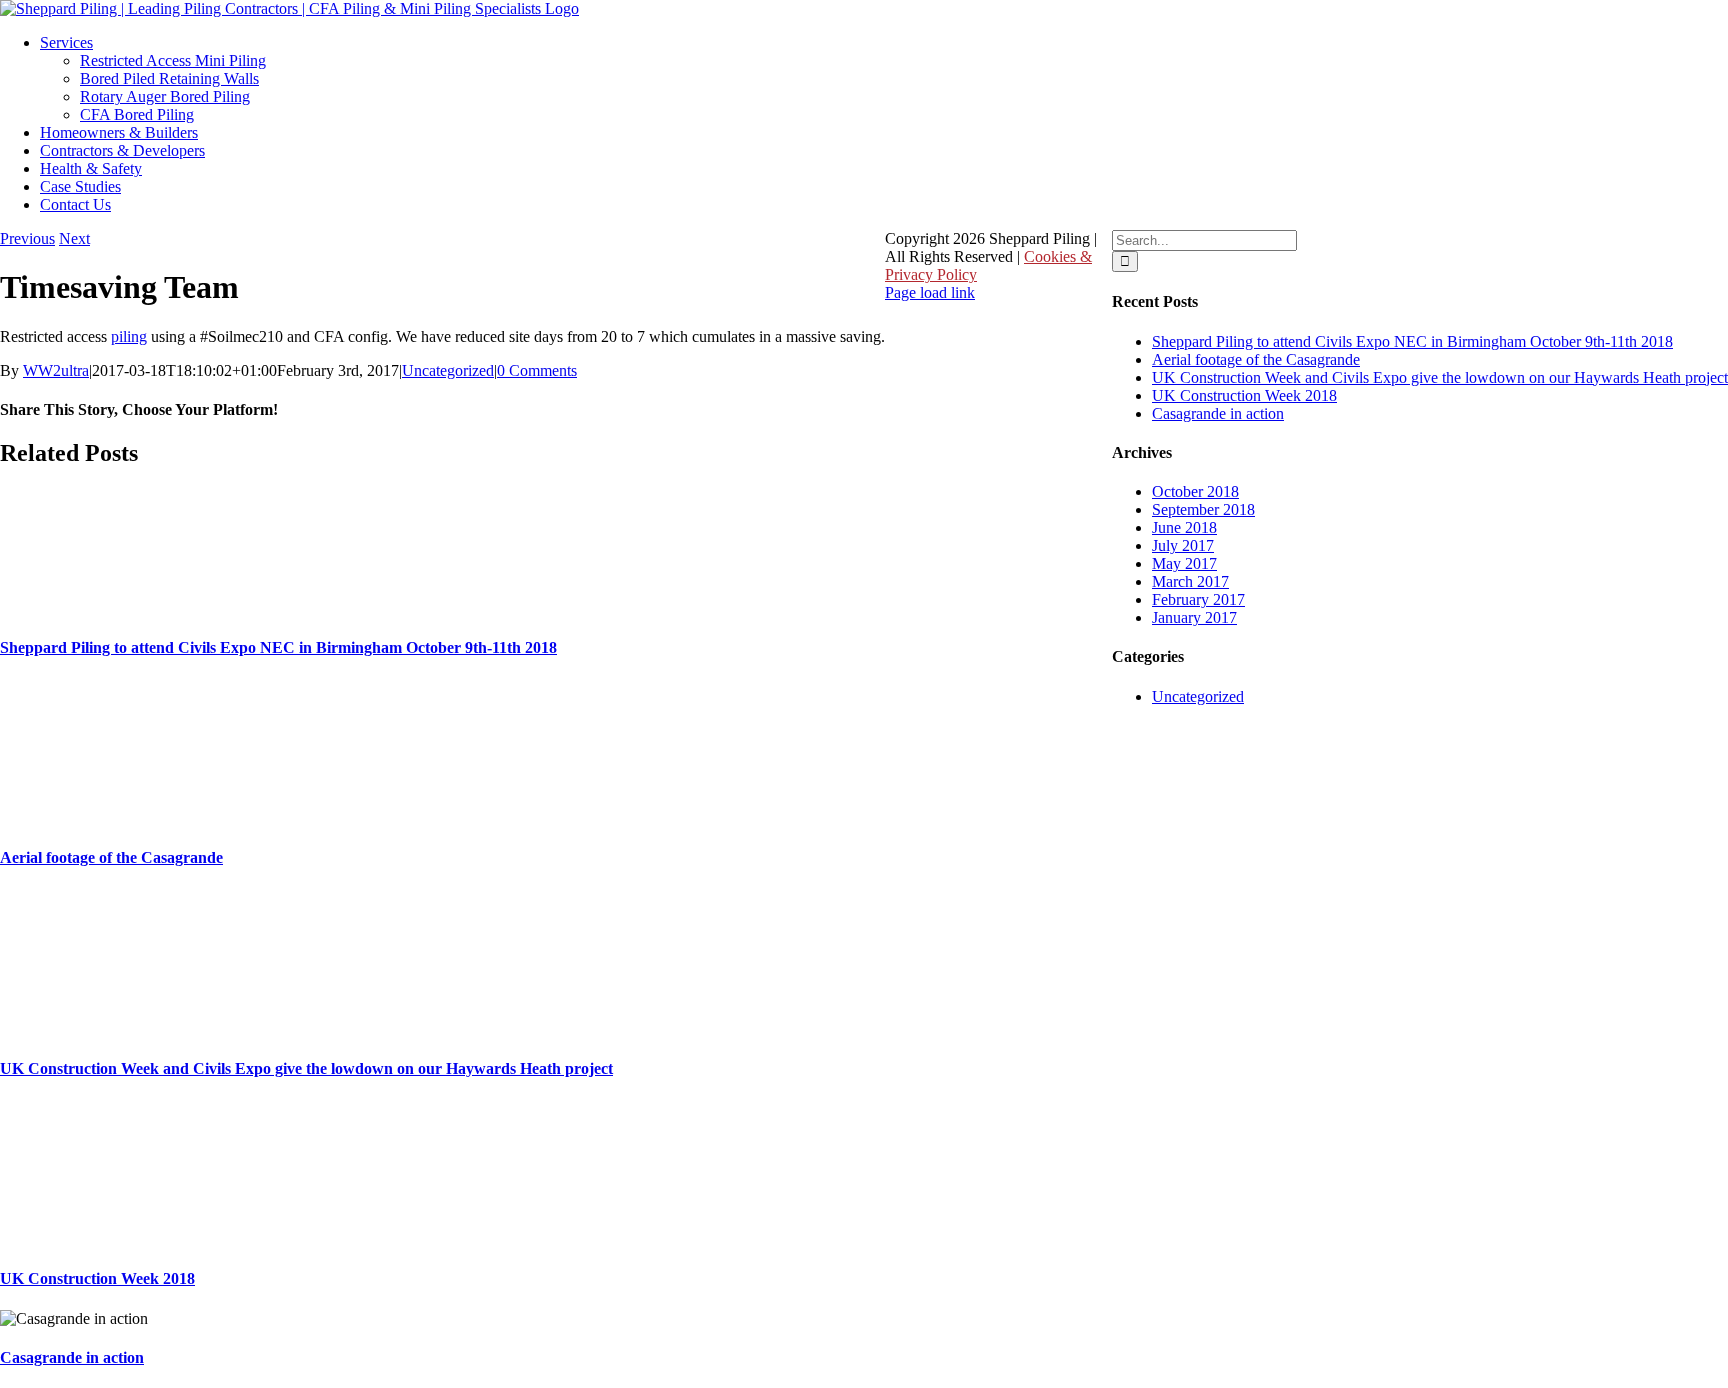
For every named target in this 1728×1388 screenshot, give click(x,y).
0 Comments (537, 370)
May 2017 (1184, 563)
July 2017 (1183, 545)
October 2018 (1195, 491)
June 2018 (1184, 527)
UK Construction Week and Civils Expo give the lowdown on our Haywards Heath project (306, 1068)
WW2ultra (56, 370)
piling (129, 336)
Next (74, 238)
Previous (27, 238)
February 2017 (1198, 599)
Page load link (930, 292)
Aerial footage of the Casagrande (111, 857)
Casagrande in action (72, 1357)
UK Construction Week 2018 (97, 1278)
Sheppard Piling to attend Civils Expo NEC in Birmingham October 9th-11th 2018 (278, 647)
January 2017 (1194, 617)
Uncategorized (448, 370)
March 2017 (1190, 581)
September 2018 (1203, 509)
